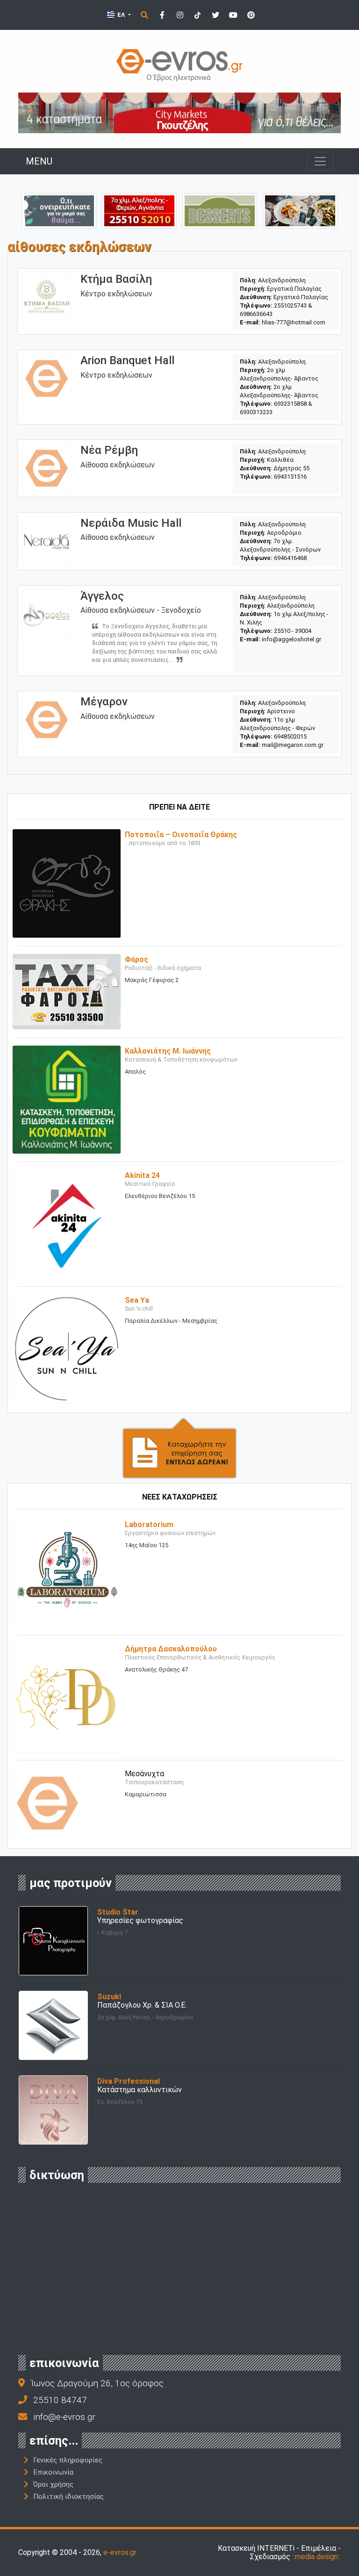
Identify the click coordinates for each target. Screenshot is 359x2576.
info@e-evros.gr (64, 2417)
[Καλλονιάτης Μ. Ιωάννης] (67, 1099)
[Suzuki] (53, 2025)
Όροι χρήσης (53, 2484)
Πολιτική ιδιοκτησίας (68, 2497)
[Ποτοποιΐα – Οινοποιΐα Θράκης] (67, 883)
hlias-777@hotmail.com (294, 322)
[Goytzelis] (179, 112)
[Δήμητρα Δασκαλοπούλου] (67, 1697)
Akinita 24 (142, 1175)
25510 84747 (60, 2400)
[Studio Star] (53, 1940)
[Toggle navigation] (320, 161)
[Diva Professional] (53, 2109)
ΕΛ (121, 15)
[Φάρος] (67, 991)
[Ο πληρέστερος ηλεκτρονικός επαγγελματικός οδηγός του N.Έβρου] (179, 64)
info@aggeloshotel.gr (291, 639)
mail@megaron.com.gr (293, 745)
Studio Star (118, 1912)
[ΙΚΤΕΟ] (139, 210)
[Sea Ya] (67, 1348)
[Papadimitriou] (300, 210)
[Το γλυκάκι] (220, 210)
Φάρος (136, 959)
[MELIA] (59, 210)
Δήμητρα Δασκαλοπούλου (171, 1649)
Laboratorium (149, 1525)
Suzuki (109, 1997)
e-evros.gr (120, 2552)
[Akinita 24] (67, 1223)
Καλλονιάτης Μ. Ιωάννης (168, 1051)
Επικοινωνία (53, 2472)
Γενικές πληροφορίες (68, 2460)
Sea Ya (137, 1300)
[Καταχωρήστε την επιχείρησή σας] (179, 1447)
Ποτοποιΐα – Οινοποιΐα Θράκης (181, 835)
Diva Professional (129, 2081)
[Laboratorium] (67, 1573)
